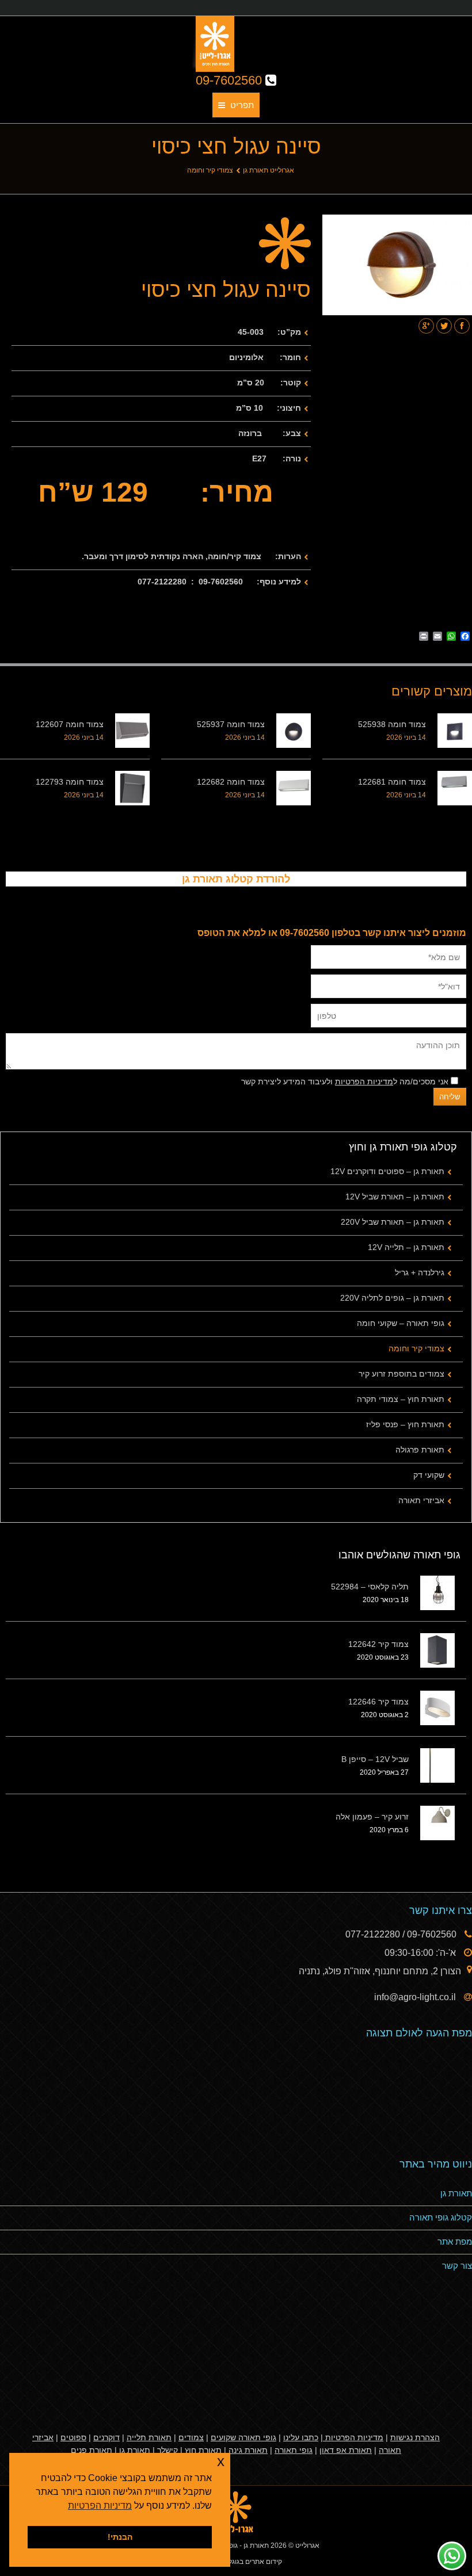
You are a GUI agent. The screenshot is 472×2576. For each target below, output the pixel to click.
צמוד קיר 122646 (378, 1702)
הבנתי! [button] (120, 2537)
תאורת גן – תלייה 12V (406, 1247)
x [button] (221, 2461)
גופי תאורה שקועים (243, 2437)
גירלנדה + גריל (420, 1272)
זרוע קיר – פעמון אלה (372, 1817)
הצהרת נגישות (415, 2437)
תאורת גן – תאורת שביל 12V (395, 1197)
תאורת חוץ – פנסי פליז (405, 1424)
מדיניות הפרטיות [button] (100, 2506)
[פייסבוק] (462, 326)
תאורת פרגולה (420, 1450)
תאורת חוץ (203, 2450)
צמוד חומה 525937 (231, 724)
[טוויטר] (444, 326)
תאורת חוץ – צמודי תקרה (401, 1399)
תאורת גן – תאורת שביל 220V (393, 1222)
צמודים (191, 2437)
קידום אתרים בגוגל (254, 2562)
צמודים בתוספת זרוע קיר (401, 1374)
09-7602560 (231, 80)
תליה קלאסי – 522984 (370, 1587)
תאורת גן (456, 2193)
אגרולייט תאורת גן (269, 170)
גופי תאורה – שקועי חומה (401, 1323)
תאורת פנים (92, 2450)
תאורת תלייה (149, 2437)
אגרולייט (307, 2546)
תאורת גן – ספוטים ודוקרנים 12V (387, 1171)
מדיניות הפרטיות (364, 1081)
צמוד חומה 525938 (392, 724)
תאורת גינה (248, 2450)
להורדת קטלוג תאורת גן (236, 879)
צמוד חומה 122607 (70, 724)
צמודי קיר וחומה (210, 170)
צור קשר (457, 2266)
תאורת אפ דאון (346, 2450)
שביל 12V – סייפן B (375, 1759)
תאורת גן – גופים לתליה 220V (392, 1298)
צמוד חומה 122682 (231, 782)
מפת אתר (455, 2241)
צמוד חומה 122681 (392, 782)
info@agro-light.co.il (416, 1997)
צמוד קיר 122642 (378, 1644)
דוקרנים (106, 2437)
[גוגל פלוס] (426, 326)
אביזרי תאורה (421, 1500)
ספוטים (73, 2437)
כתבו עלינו (301, 2437)
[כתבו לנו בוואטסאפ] (452, 2556)
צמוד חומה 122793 (70, 782)
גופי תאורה (294, 2450)
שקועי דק (429, 1475)
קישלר (168, 2450)
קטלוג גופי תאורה (441, 2217)
